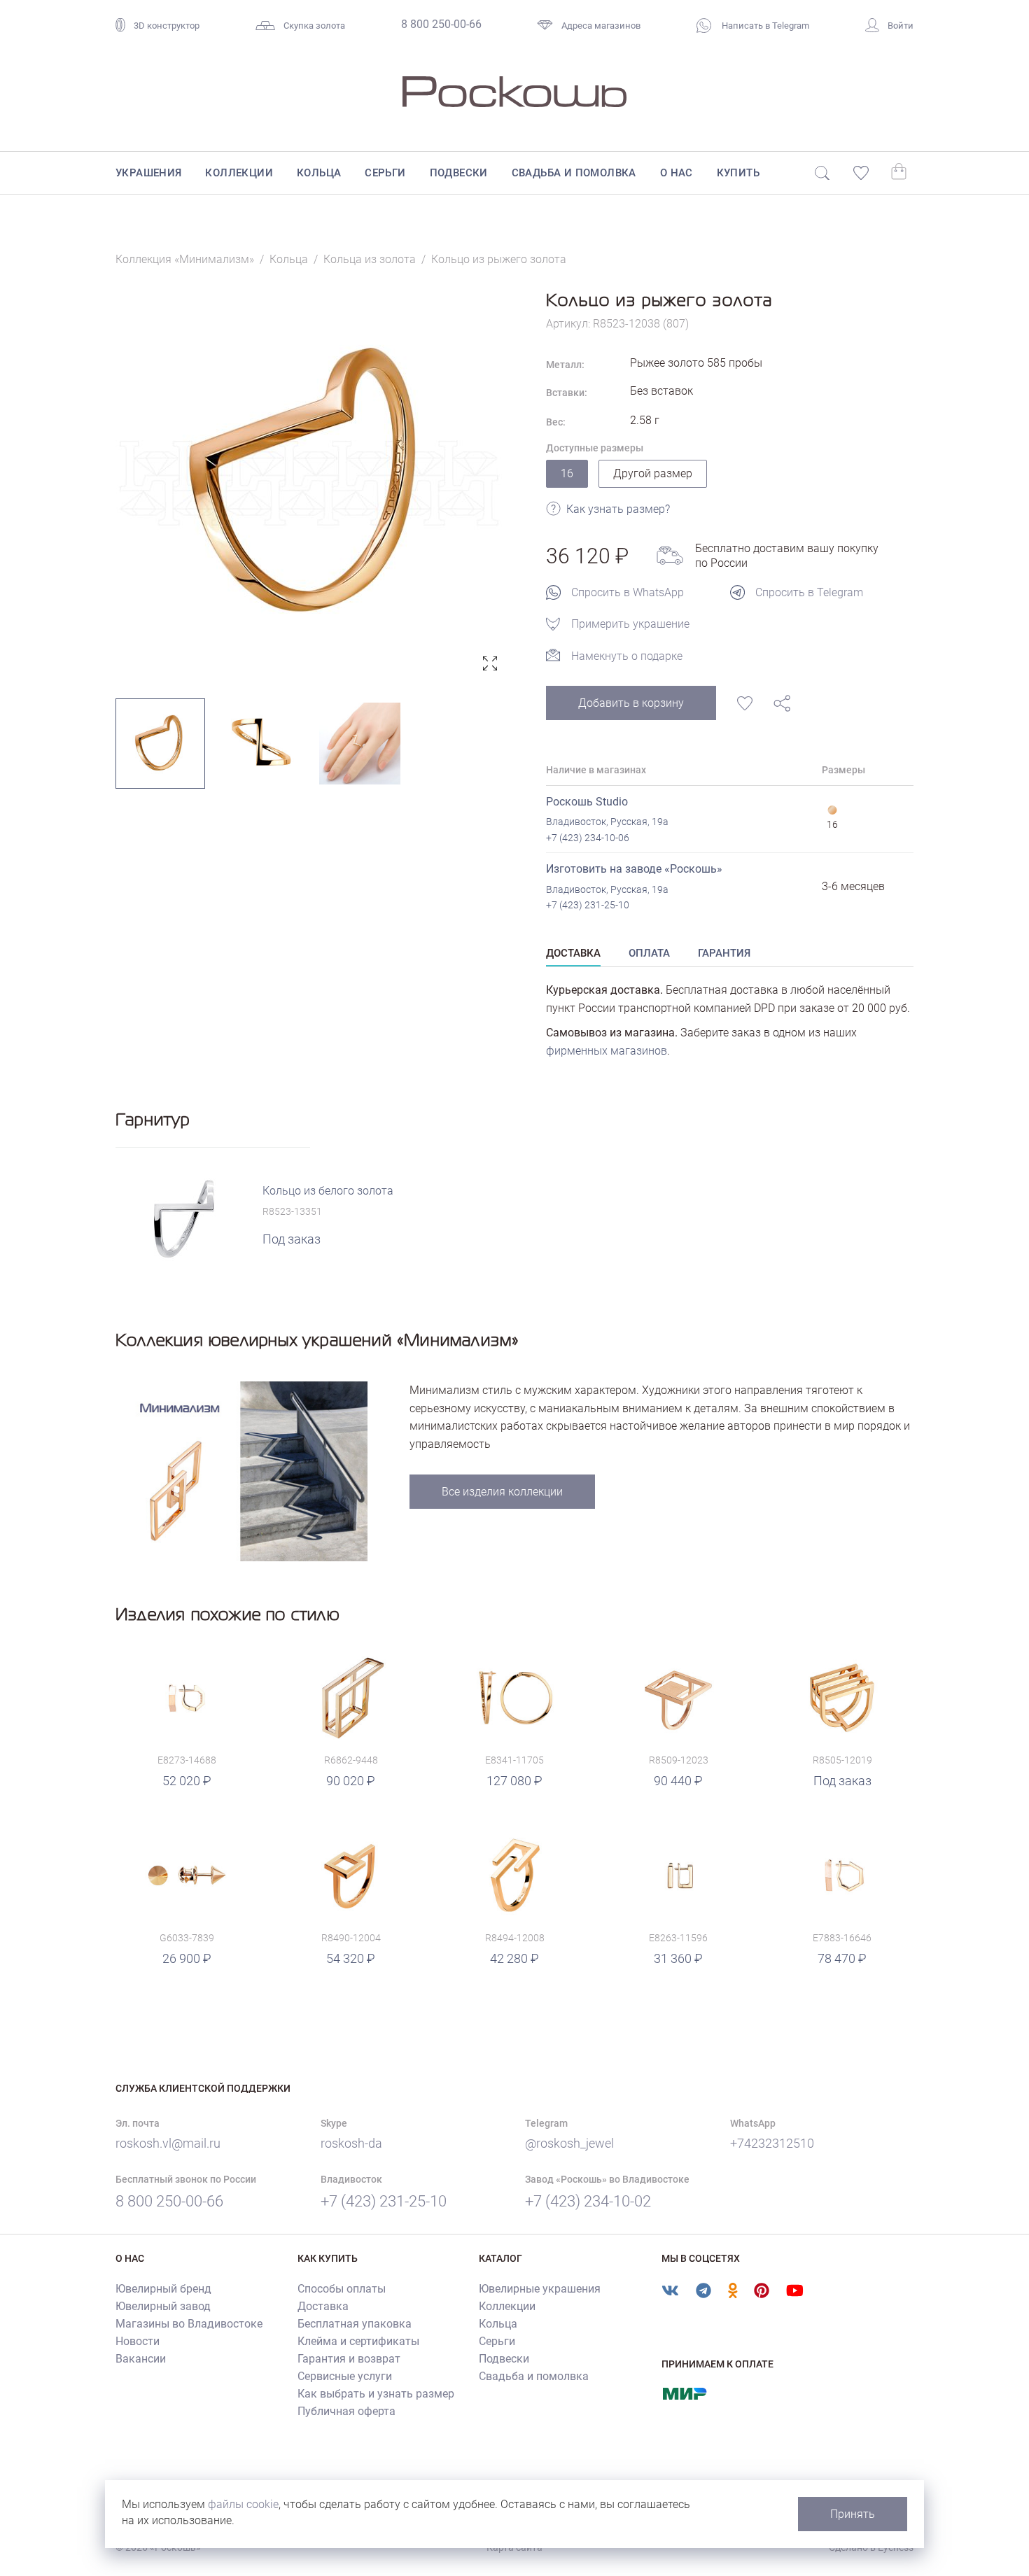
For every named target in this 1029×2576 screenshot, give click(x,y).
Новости (138, 2341)
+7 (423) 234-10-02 (588, 2201)
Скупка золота (314, 26)
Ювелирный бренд (163, 2289)
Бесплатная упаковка (355, 2324)
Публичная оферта (346, 2411)
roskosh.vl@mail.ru (168, 2143)
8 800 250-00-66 (441, 24)
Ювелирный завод (163, 2306)
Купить (738, 173)
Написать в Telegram (764, 26)
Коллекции (239, 173)
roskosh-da (351, 2143)
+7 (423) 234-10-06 (588, 838)
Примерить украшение (630, 624)
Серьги (385, 173)
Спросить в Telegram (809, 592)
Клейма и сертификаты (358, 2341)
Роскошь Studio (587, 802)
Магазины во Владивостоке (189, 2324)
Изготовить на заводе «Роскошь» (634, 869)
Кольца (319, 173)
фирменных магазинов (607, 1051)
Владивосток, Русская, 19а (607, 822)
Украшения (149, 173)
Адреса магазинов (601, 26)
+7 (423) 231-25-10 (588, 905)
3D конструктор (167, 26)
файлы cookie (243, 2504)
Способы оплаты (342, 2289)
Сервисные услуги (345, 2376)
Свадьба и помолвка (574, 173)
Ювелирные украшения (540, 2289)
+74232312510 (772, 2143)
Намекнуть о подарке (627, 656)
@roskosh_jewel (569, 2143)
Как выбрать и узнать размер (376, 2394)
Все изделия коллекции (502, 1492)
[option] (310, 483)
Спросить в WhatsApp (628, 592)
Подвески (459, 173)
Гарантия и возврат (349, 2359)
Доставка (323, 2306)
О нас (677, 173)
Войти (901, 26)
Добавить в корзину (631, 703)
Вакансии (141, 2359)
